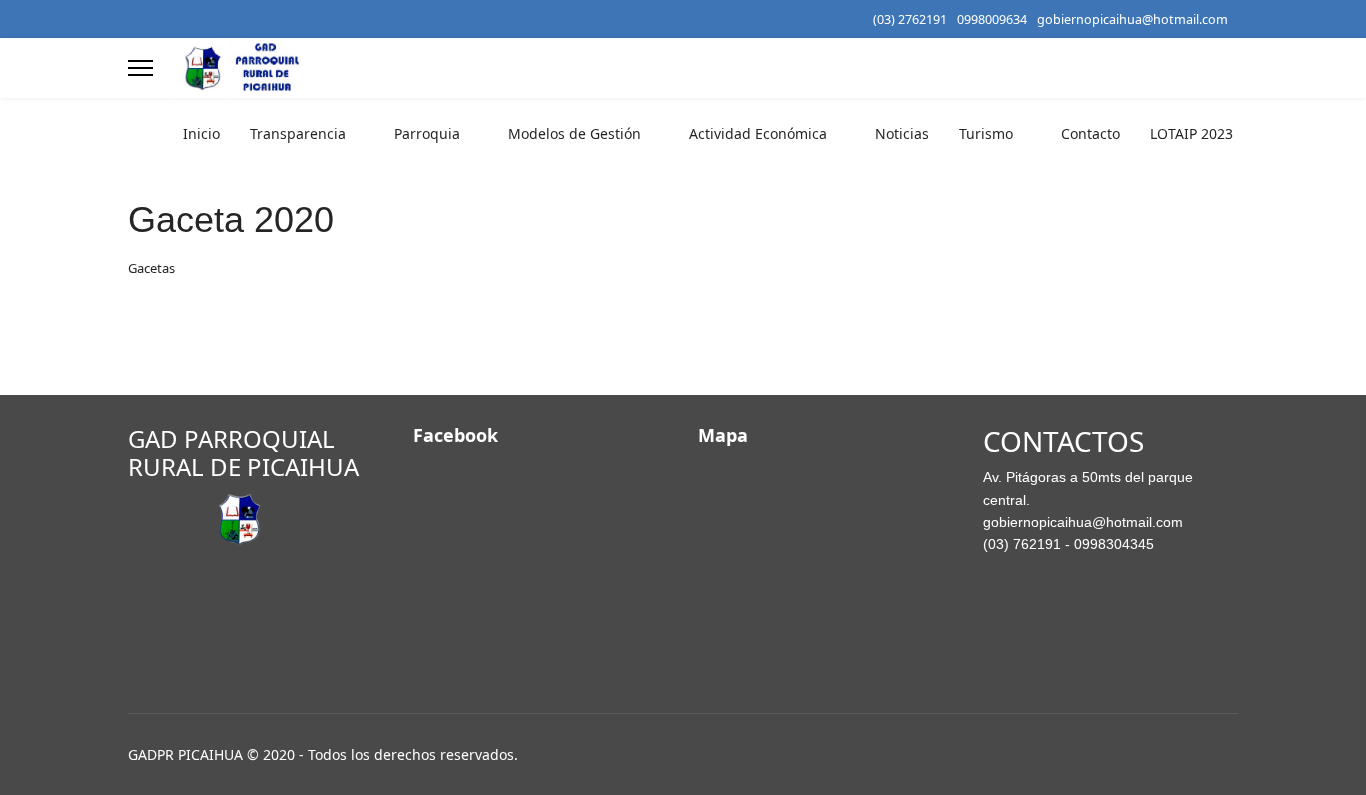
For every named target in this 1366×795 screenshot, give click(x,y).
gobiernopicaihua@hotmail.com (1132, 19)
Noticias (902, 133)
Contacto (1090, 133)
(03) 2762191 (910, 19)
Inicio (201, 133)
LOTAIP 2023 (1191, 133)
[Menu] (140, 68)
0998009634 (992, 19)
